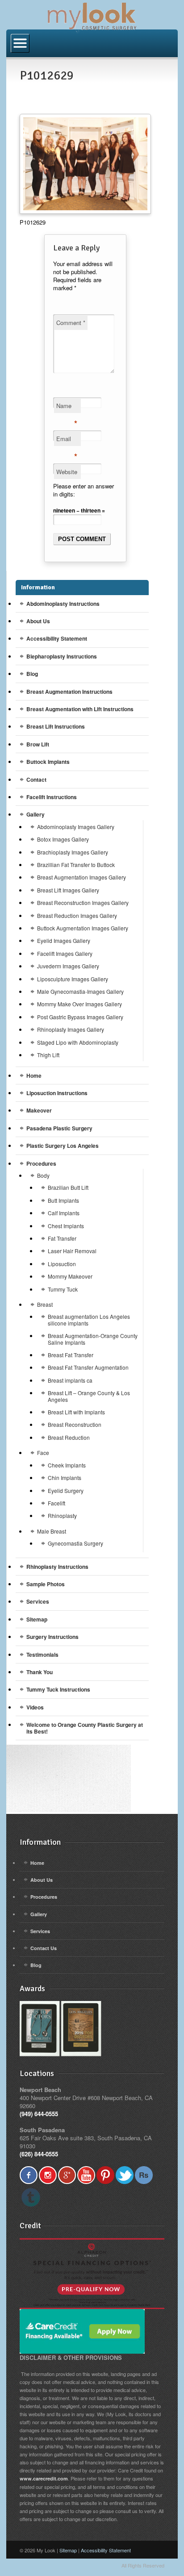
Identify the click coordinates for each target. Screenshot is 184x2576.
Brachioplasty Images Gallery (73, 852)
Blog (32, 674)
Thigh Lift (48, 1055)
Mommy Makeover (70, 1276)
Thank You (40, 1672)
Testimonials (42, 1655)
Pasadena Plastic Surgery (59, 1128)
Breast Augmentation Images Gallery (82, 877)
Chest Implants (66, 1226)
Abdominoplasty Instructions (63, 604)
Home (34, 1075)
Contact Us (44, 1948)
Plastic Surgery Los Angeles (63, 1146)
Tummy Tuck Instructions (58, 1689)
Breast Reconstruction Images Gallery (83, 902)
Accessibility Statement (57, 638)
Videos (35, 1707)
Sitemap (37, 1619)
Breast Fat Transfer (71, 1355)
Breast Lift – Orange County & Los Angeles (89, 1396)
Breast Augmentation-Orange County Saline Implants (93, 1339)
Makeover (39, 1110)
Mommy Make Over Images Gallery (79, 1004)
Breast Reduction (69, 1437)
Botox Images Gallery (63, 839)
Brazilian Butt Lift (68, 1187)
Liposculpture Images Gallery (73, 979)
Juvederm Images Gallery (68, 966)
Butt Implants (63, 1200)
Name (67, 407)
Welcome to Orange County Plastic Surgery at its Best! (85, 1728)
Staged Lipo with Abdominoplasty (78, 1042)
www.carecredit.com (44, 2478)
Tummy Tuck (63, 1289)
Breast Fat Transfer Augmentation (88, 1367)
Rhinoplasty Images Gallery (71, 1029)
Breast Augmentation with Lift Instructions (80, 709)
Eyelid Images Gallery (64, 940)
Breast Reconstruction (75, 1424)
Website (67, 472)
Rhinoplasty (62, 1515)
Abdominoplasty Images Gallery (76, 827)
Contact (36, 779)
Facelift (56, 1503)
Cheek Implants (67, 1465)
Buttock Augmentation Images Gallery (83, 928)
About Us (38, 621)
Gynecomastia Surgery (75, 1543)
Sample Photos (46, 1584)
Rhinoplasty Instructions (57, 1567)
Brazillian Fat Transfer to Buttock (76, 865)
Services (38, 1601)
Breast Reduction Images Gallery (77, 915)
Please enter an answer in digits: (84, 490)
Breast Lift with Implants (76, 1412)
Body (43, 1175)
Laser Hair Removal (72, 1251)
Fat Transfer (62, 1238)
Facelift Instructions (52, 797)
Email (67, 440)
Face (43, 1453)
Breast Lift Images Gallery (68, 890)
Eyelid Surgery (66, 1490)
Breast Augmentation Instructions (69, 692)
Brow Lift (38, 744)
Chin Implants (65, 1478)
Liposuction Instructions (57, 1093)
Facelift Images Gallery (65, 953)
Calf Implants (64, 1213)
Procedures (41, 1163)
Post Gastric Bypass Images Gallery (80, 1017)
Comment (71, 323)
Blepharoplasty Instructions (62, 656)
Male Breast (52, 1531)
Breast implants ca (70, 1380)
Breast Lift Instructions (56, 726)
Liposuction (62, 1264)
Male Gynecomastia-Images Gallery (80, 991)
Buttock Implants (48, 762)
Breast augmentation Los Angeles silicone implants (89, 1319)
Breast (45, 1304)
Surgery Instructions (52, 1637)
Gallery (36, 814)
